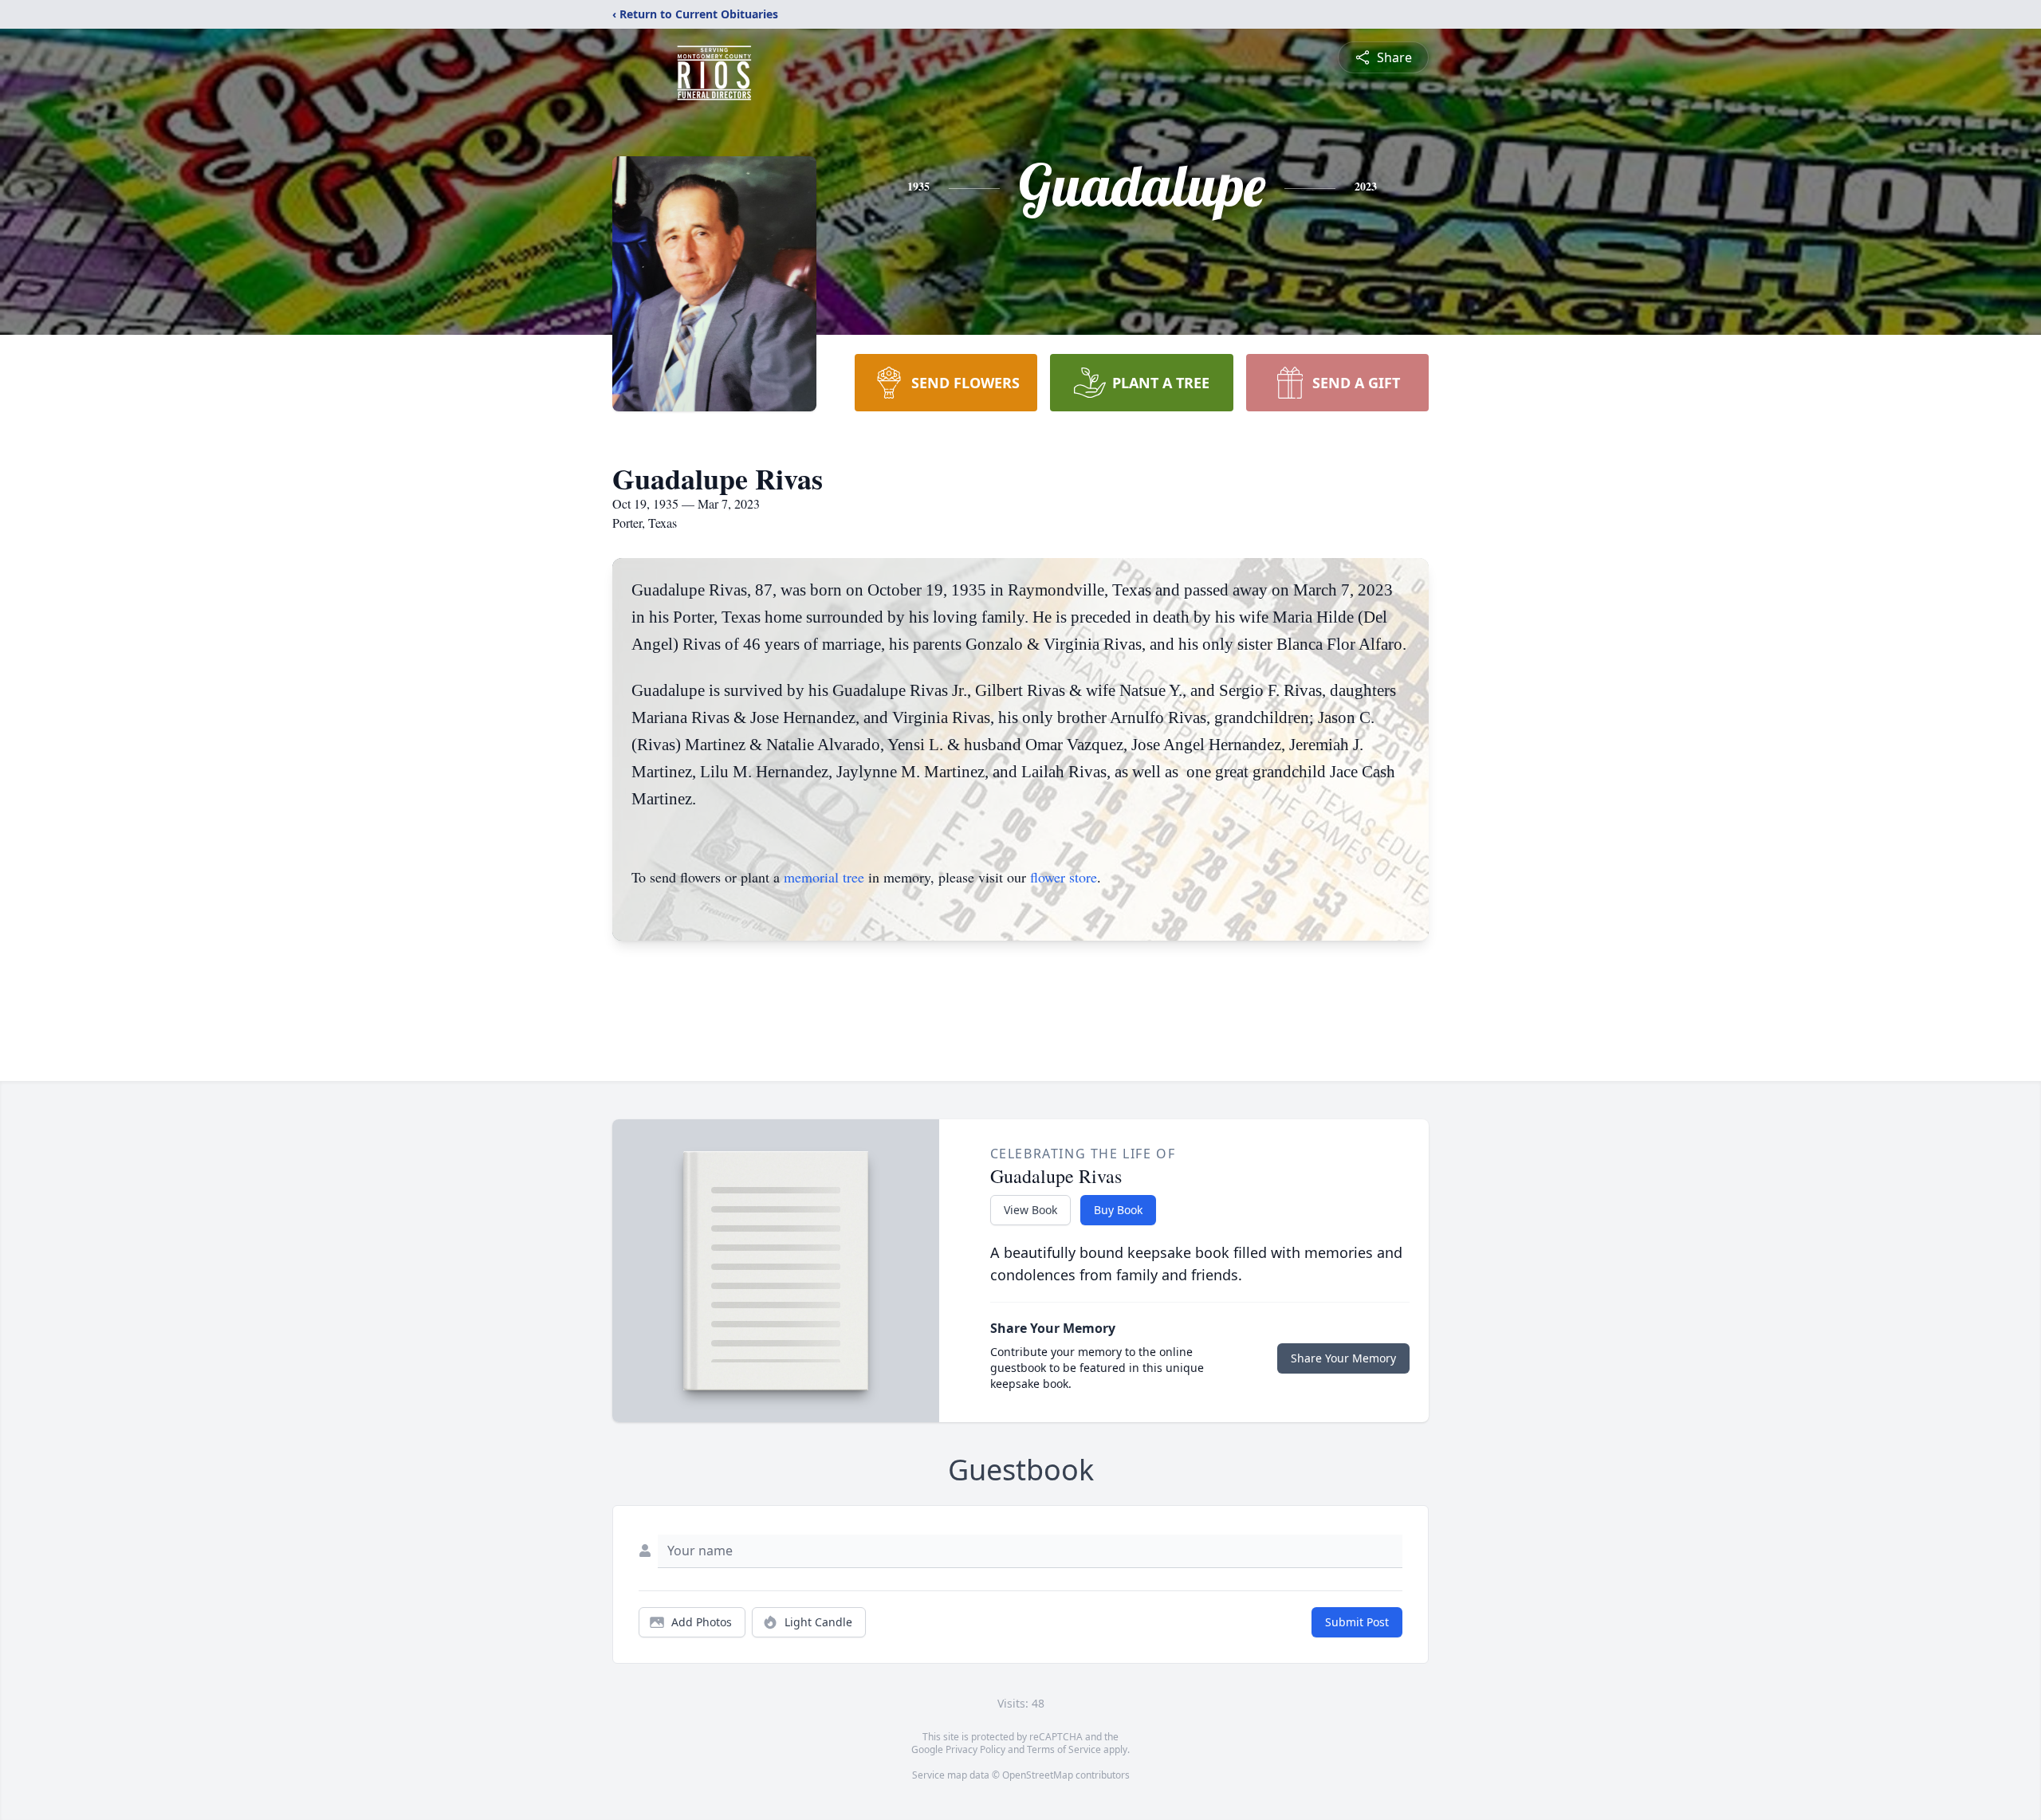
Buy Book (1118, 1210)
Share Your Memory (1343, 1358)
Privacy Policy (975, 1749)
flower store (1064, 877)
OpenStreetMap (1038, 1775)
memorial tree (824, 877)
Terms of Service (1064, 1749)
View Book (1030, 1210)
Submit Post (1357, 1622)
